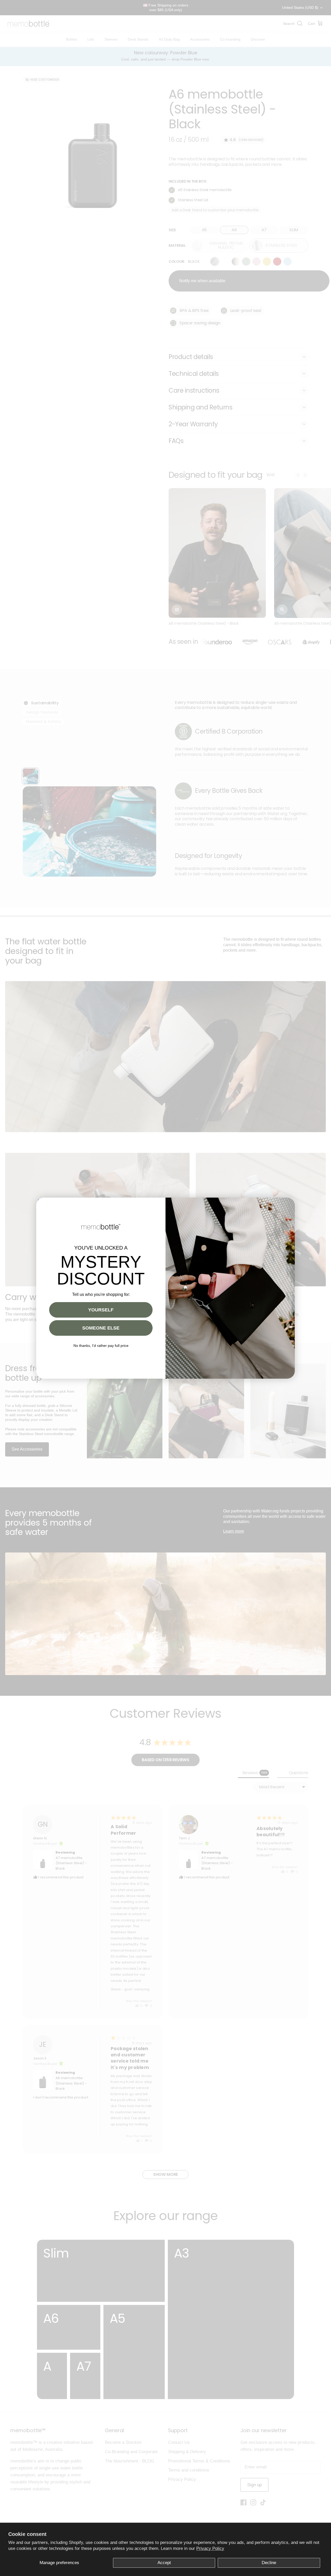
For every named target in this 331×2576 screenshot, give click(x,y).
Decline (269, 2563)
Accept (164, 2563)
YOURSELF (101, 1310)
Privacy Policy (210, 2548)
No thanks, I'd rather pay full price (101, 1346)
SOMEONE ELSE (101, 1328)
